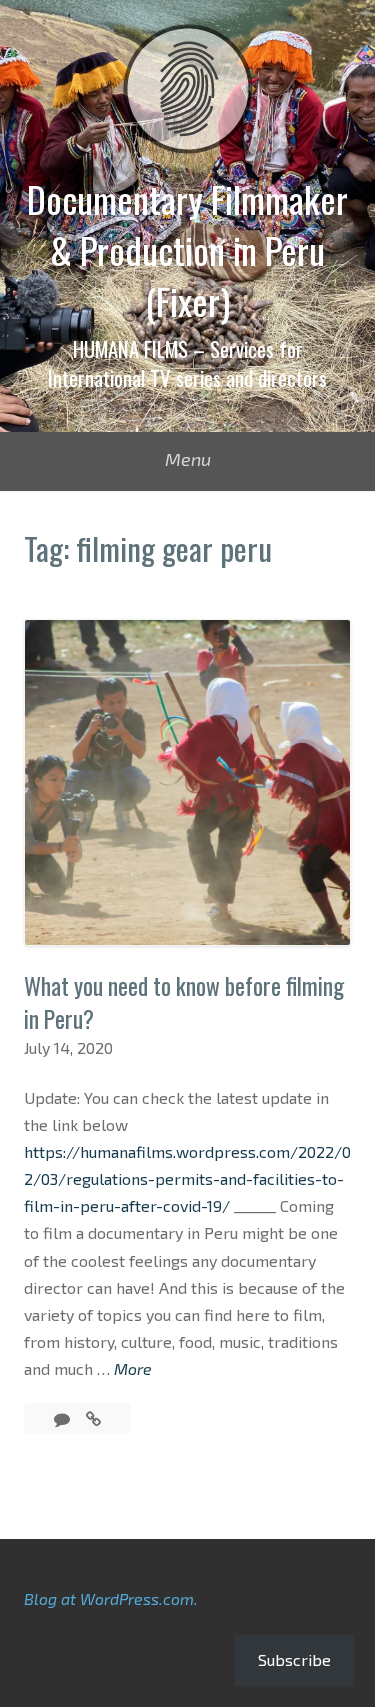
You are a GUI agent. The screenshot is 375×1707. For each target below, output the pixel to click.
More (133, 1370)
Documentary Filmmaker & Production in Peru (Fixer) (187, 250)
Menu (188, 459)
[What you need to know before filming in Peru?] (93, 1418)
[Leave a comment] (64, 1418)
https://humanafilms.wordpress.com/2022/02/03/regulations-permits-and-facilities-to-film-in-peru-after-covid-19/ (187, 1178)
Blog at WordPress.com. (111, 1598)
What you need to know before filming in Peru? (184, 1002)
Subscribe (294, 1659)
